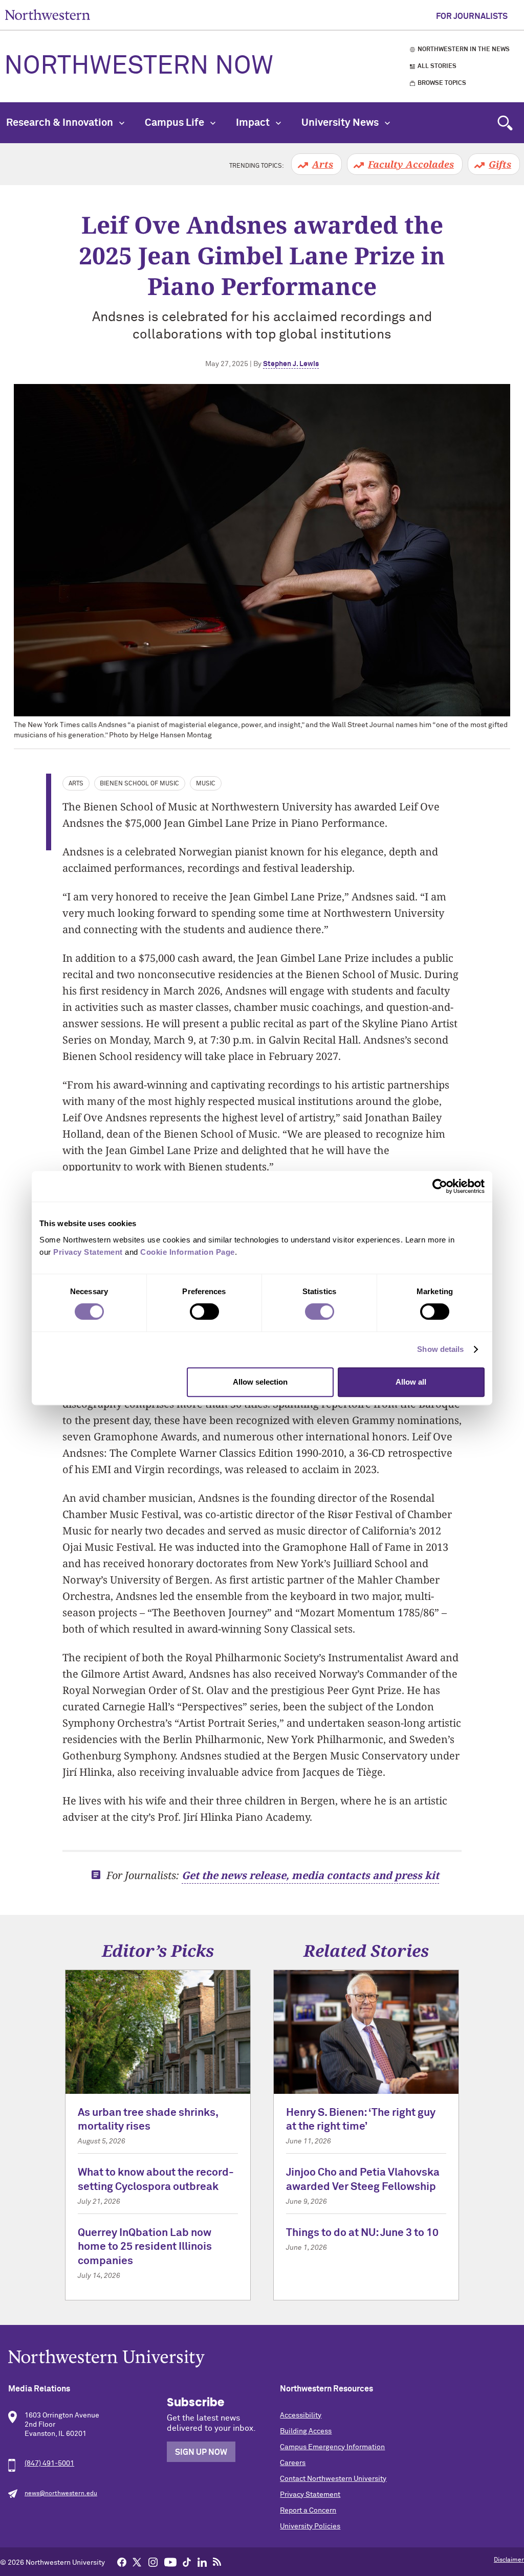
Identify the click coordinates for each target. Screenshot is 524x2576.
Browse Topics (442, 83)
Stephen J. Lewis (291, 364)
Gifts (500, 164)
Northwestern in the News (464, 50)
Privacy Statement (310, 2495)
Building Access (306, 2431)
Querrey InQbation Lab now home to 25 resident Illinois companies (145, 2247)
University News (341, 123)
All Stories (437, 66)
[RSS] (217, 2562)
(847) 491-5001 (49, 2464)
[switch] (204, 1312)
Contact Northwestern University (333, 2479)
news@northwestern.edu (61, 2494)
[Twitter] (137, 2562)
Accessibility (301, 2415)
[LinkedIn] (202, 2562)
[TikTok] (187, 2562)
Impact (254, 123)
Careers (293, 2463)
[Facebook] (122, 2562)
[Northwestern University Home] (48, 15)
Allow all (411, 1382)
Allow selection (260, 1382)
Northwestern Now (139, 66)
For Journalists (472, 16)
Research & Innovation (61, 123)
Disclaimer (509, 2560)
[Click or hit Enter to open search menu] (505, 123)
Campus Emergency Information (332, 2447)
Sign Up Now (201, 2452)
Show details (440, 1349)
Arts (323, 164)
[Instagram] (153, 2562)
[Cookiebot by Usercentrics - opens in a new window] (440, 1186)
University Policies (310, 2526)
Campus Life (176, 123)
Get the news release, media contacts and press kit (310, 1875)
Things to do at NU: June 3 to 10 (362, 2233)
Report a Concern (308, 2511)
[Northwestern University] (262, 2358)
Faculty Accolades (411, 164)
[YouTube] (170, 2562)
